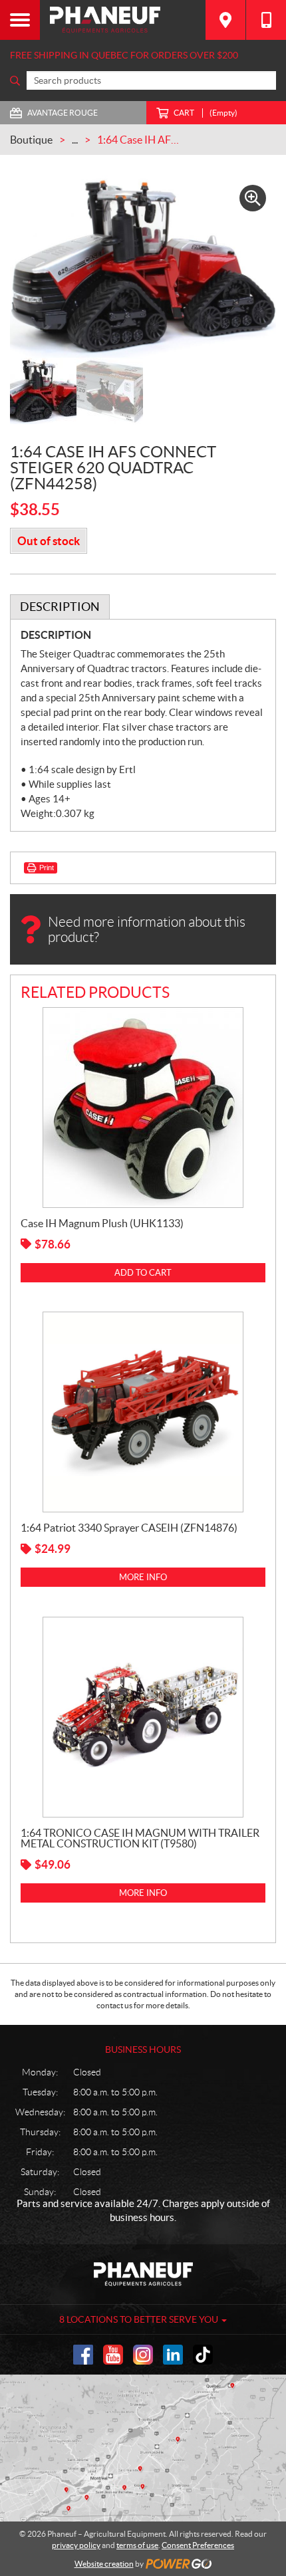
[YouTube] (113, 2355)
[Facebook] (83, 2355)
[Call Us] (266, 20)
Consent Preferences (198, 2545)
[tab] (60, 607)
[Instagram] (143, 2355)
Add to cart (143, 1273)
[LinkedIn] (173, 2355)
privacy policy (76, 2545)
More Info (143, 1577)
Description (60, 607)
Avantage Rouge (63, 113)
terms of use (137, 2545)
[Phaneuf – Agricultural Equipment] (123, 20)
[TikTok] (203, 2355)
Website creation (104, 2564)
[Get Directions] (225, 20)
